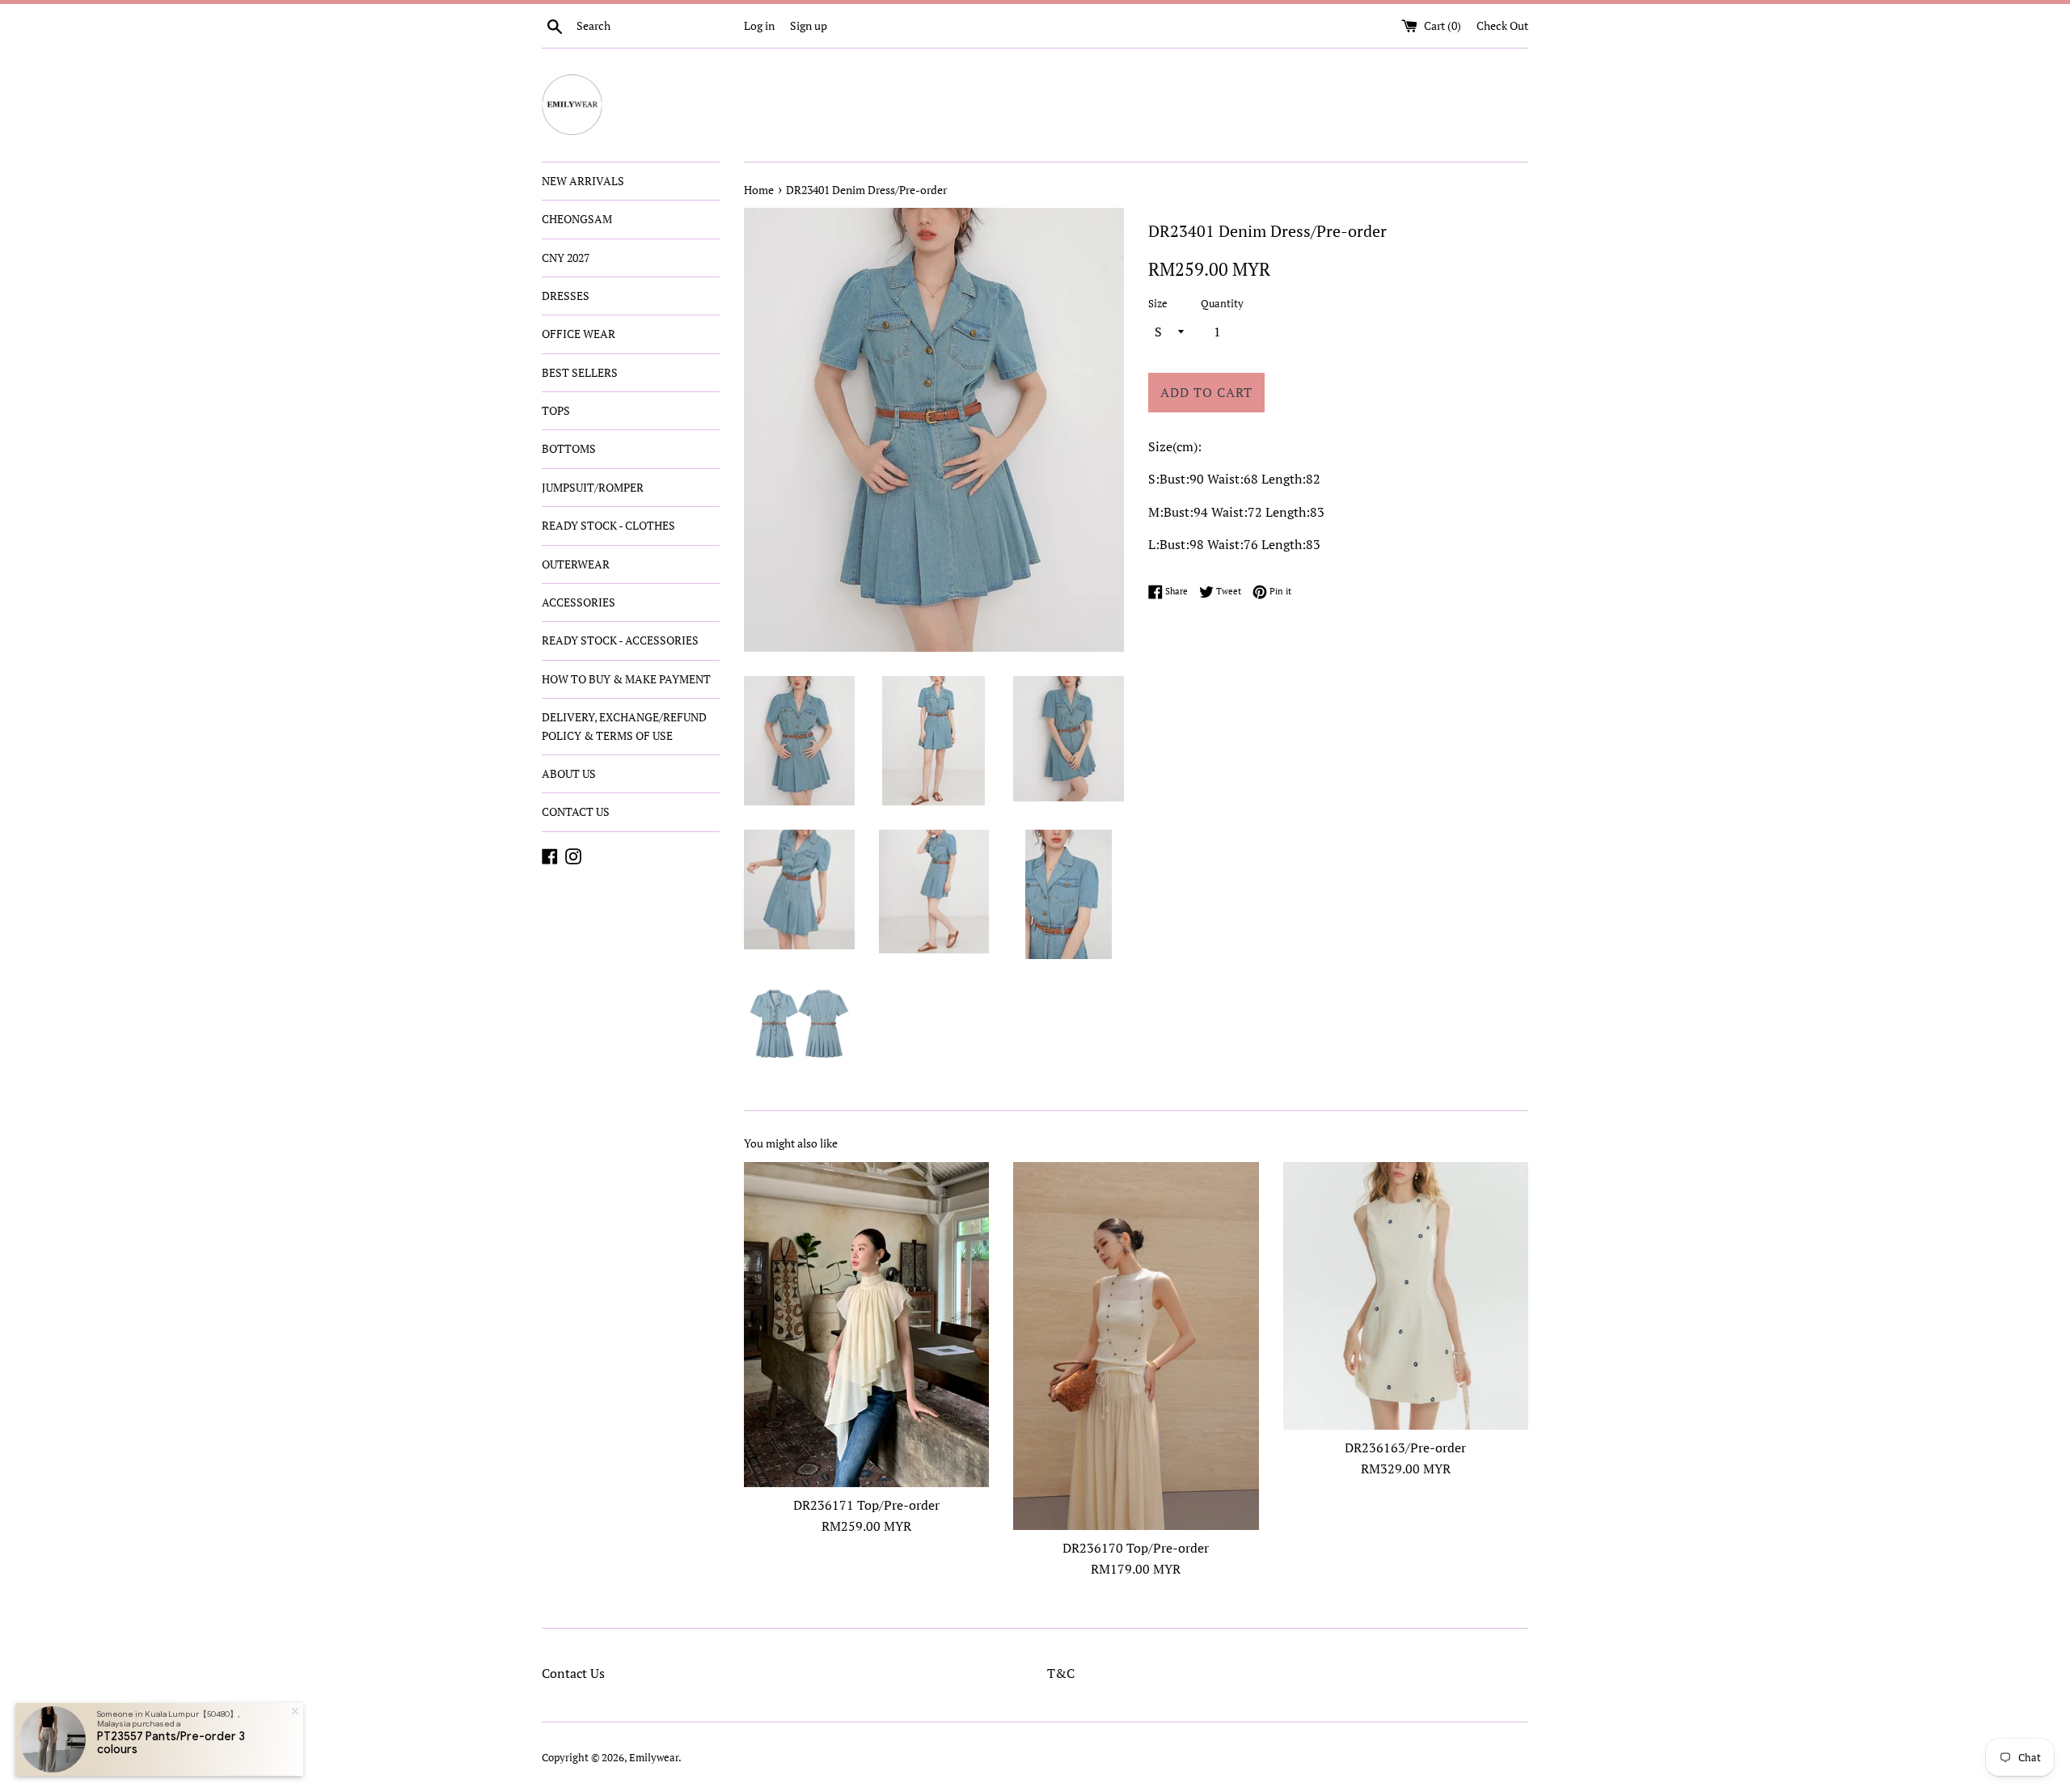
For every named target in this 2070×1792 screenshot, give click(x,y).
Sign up (809, 25)
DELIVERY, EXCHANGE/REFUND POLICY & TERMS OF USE (624, 726)
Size (1158, 304)
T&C (1061, 1673)
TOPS (556, 410)
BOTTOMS (569, 448)
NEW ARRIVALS (583, 181)
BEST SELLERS (580, 372)
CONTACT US (576, 811)
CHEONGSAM (577, 219)
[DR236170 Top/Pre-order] (1136, 1346)
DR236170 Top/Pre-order (1136, 1548)
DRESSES (566, 296)
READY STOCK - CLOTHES (608, 525)
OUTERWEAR (576, 564)
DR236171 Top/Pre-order (866, 1505)
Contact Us (573, 1673)
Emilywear (654, 1758)
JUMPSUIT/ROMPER (593, 487)
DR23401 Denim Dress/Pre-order (866, 190)
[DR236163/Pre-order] (1406, 1296)
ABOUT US (569, 773)
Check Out (1502, 25)
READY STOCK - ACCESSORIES (620, 640)
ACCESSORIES (579, 602)
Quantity (1222, 304)
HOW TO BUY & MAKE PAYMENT (626, 679)
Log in (759, 25)
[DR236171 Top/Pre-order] (866, 1325)
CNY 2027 (566, 258)
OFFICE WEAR (579, 334)
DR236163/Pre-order (1405, 1448)
